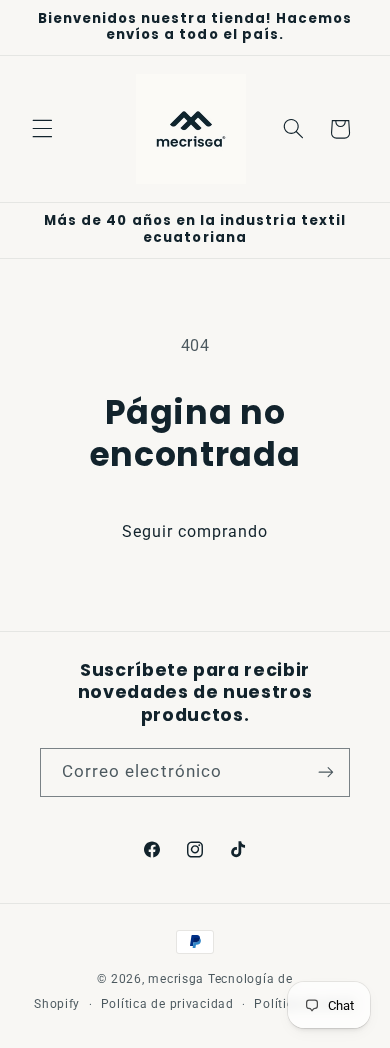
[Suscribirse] (326, 772)
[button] (42, 129)
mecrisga (176, 979)
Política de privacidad (167, 1004)
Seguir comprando (195, 531)
